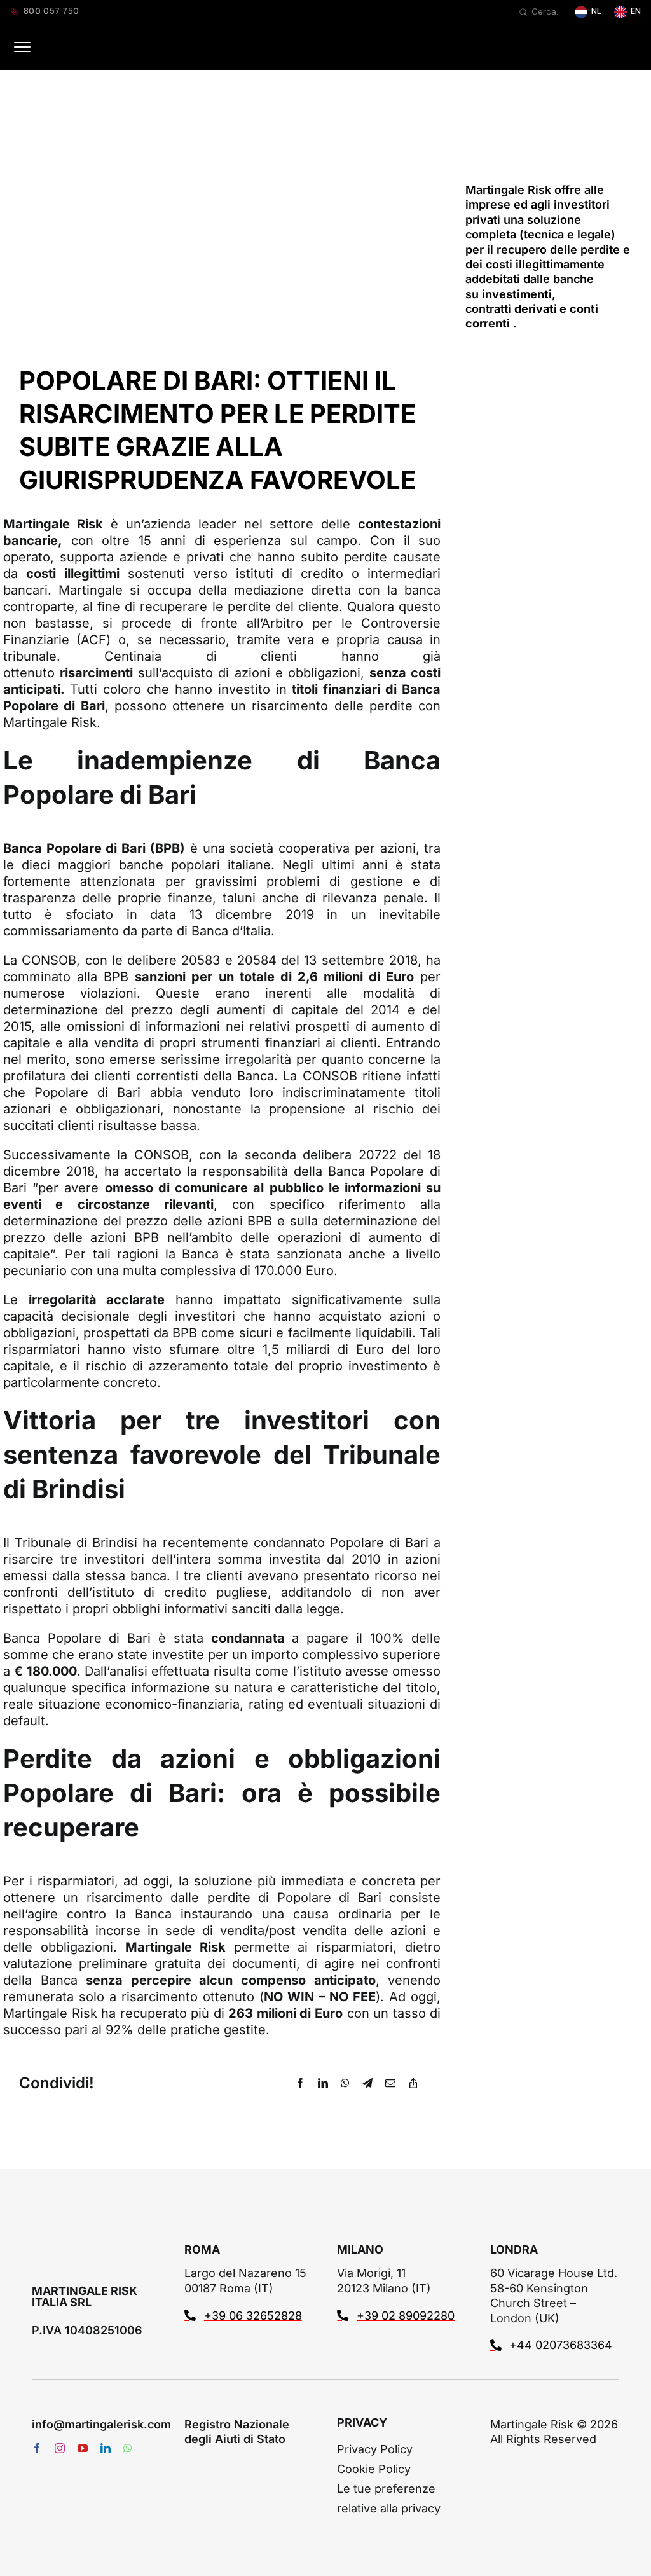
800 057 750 (51, 11)
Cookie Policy (374, 2469)
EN (636, 11)
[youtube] (83, 2448)
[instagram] (60, 2448)
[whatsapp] (128, 2448)
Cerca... (547, 12)
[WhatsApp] (345, 2083)
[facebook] (37, 2448)
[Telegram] (367, 2083)
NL (596, 11)
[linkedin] (106, 2448)
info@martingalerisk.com (101, 2424)
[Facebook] (300, 2083)
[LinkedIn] (323, 2083)
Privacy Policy (375, 2449)
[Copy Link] (413, 2083)
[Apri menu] (22, 47)
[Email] (390, 2083)
